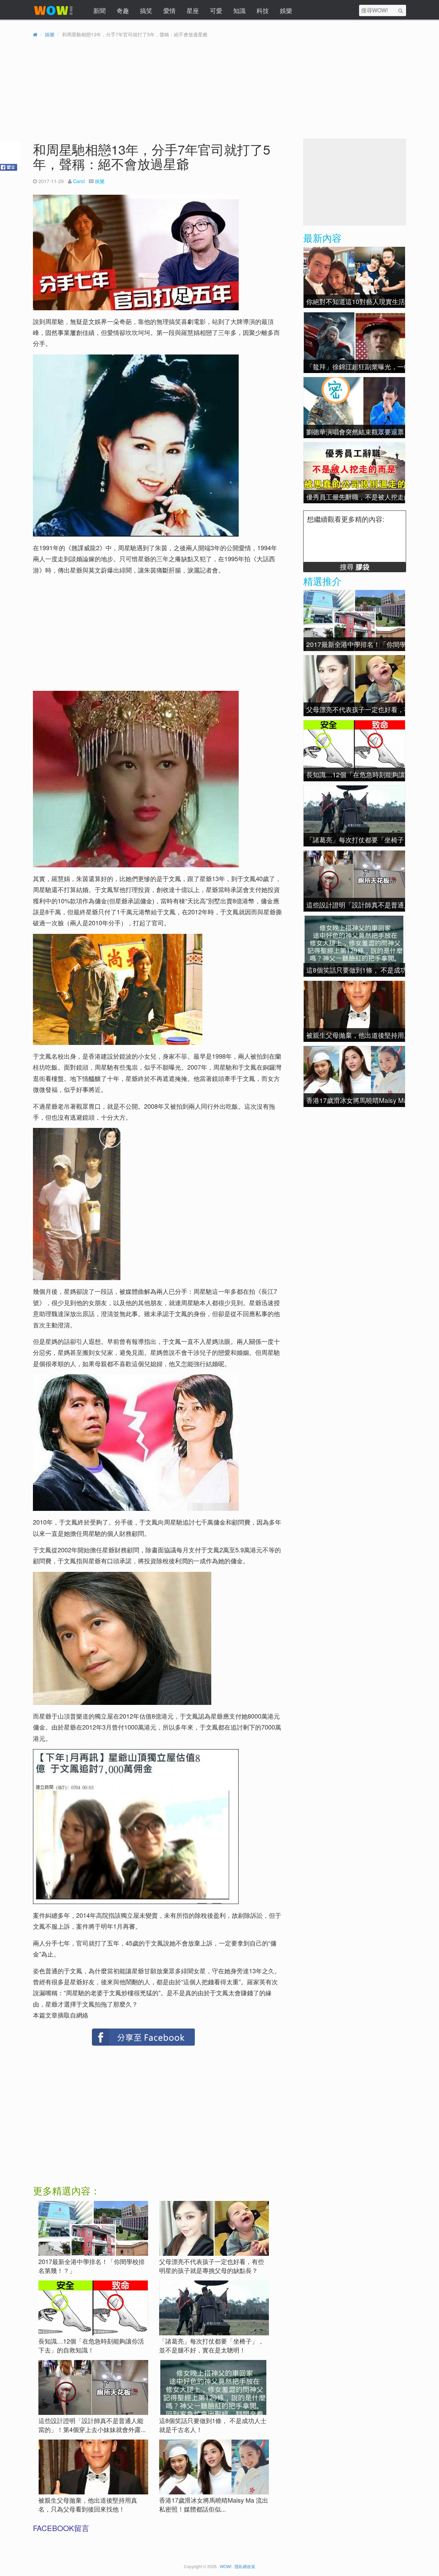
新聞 (99, 10)
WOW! (226, 2566)
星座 (193, 10)
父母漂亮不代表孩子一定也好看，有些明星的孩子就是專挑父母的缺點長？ (212, 2266)
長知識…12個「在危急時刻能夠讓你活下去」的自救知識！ (91, 2345)
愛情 (169, 10)
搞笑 (146, 10)
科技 (263, 10)
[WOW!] (54, 15)
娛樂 (286, 10)
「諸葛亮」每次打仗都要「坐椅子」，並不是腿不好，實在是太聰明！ (212, 2345)
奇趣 (123, 10)
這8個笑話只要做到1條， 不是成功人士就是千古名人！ (213, 2425)
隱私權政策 (245, 2566)
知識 (239, 10)
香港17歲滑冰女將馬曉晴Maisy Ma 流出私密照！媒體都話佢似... (214, 2504)
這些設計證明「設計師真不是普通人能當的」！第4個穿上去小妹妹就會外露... (92, 2425)
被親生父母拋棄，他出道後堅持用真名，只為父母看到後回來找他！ (88, 2504)
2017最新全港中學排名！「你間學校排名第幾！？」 (92, 2266)
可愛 (216, 10)
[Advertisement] (93, 629)
